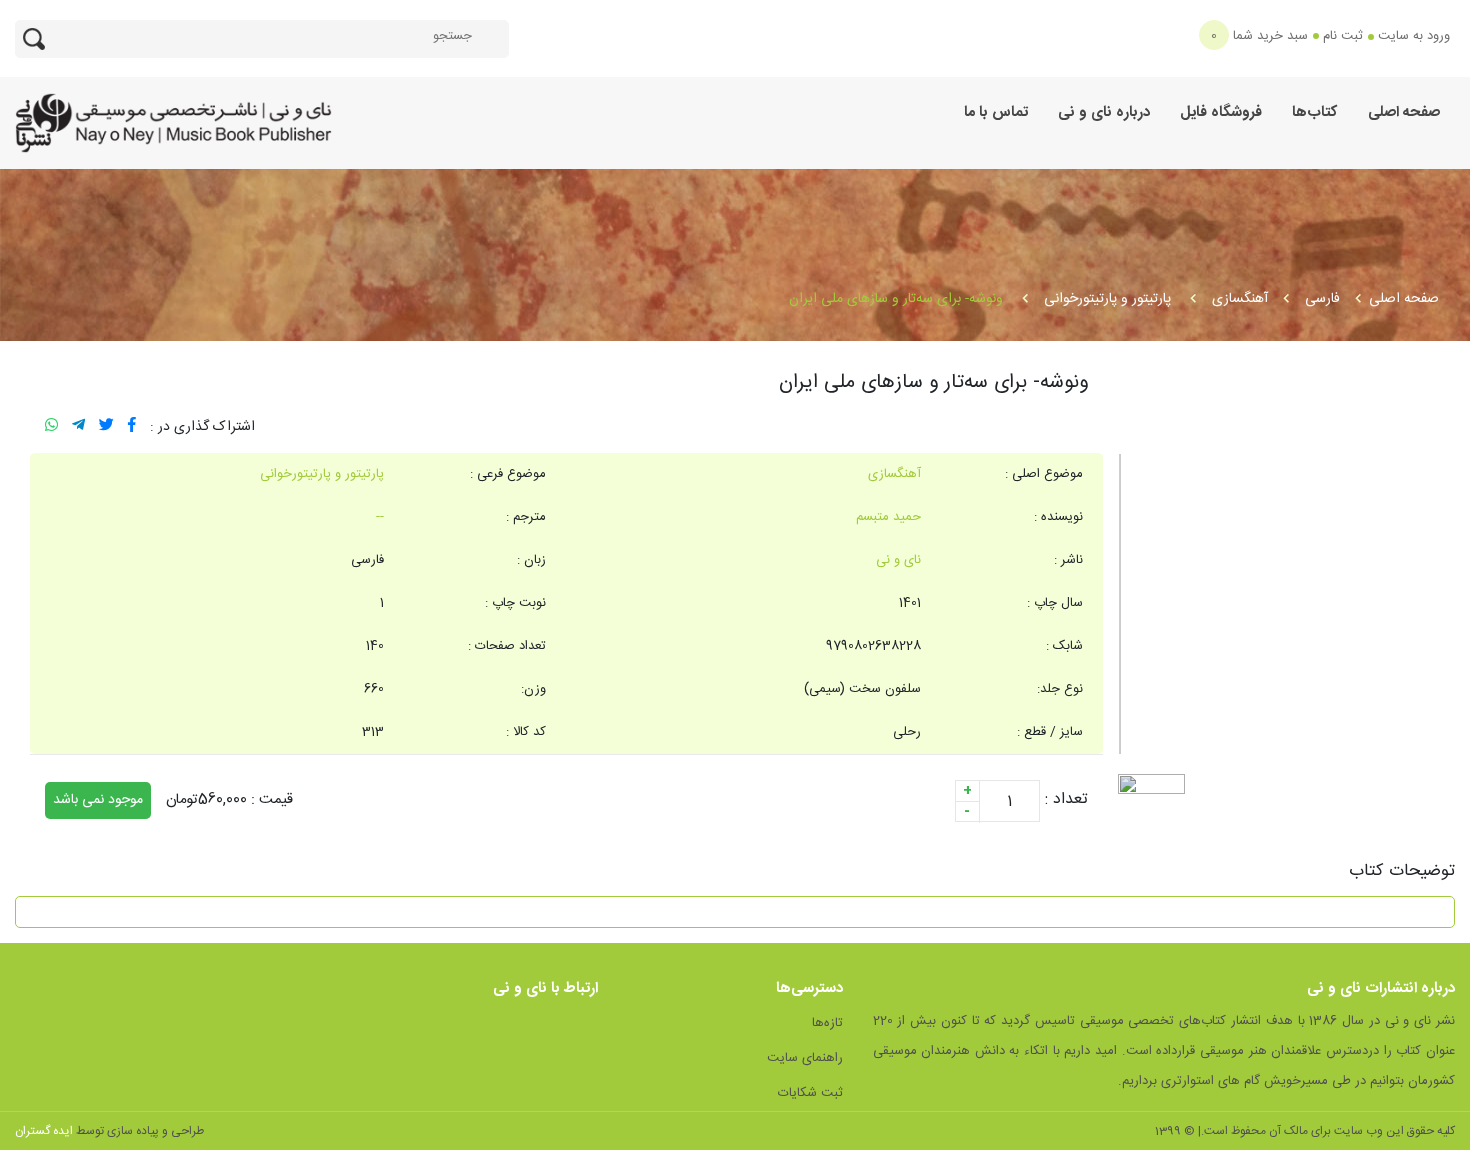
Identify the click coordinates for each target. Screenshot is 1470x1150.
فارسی (1322, 299)
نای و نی (898, 560)
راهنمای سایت (805, 1058)
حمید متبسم (888, 517)
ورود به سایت (1414, 36)
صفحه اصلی (1404, 112)
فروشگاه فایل (1221, 112)
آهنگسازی (1240, 299)
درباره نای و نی (1104, 112)
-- (380, 517)
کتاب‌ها (1315, 112)
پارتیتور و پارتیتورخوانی (1109, 299)
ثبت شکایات (810, 1093)
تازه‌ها (827, 1023)
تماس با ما (996, 112)
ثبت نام (1343, 36)
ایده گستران (44, 1131)
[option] (1287, 604)
